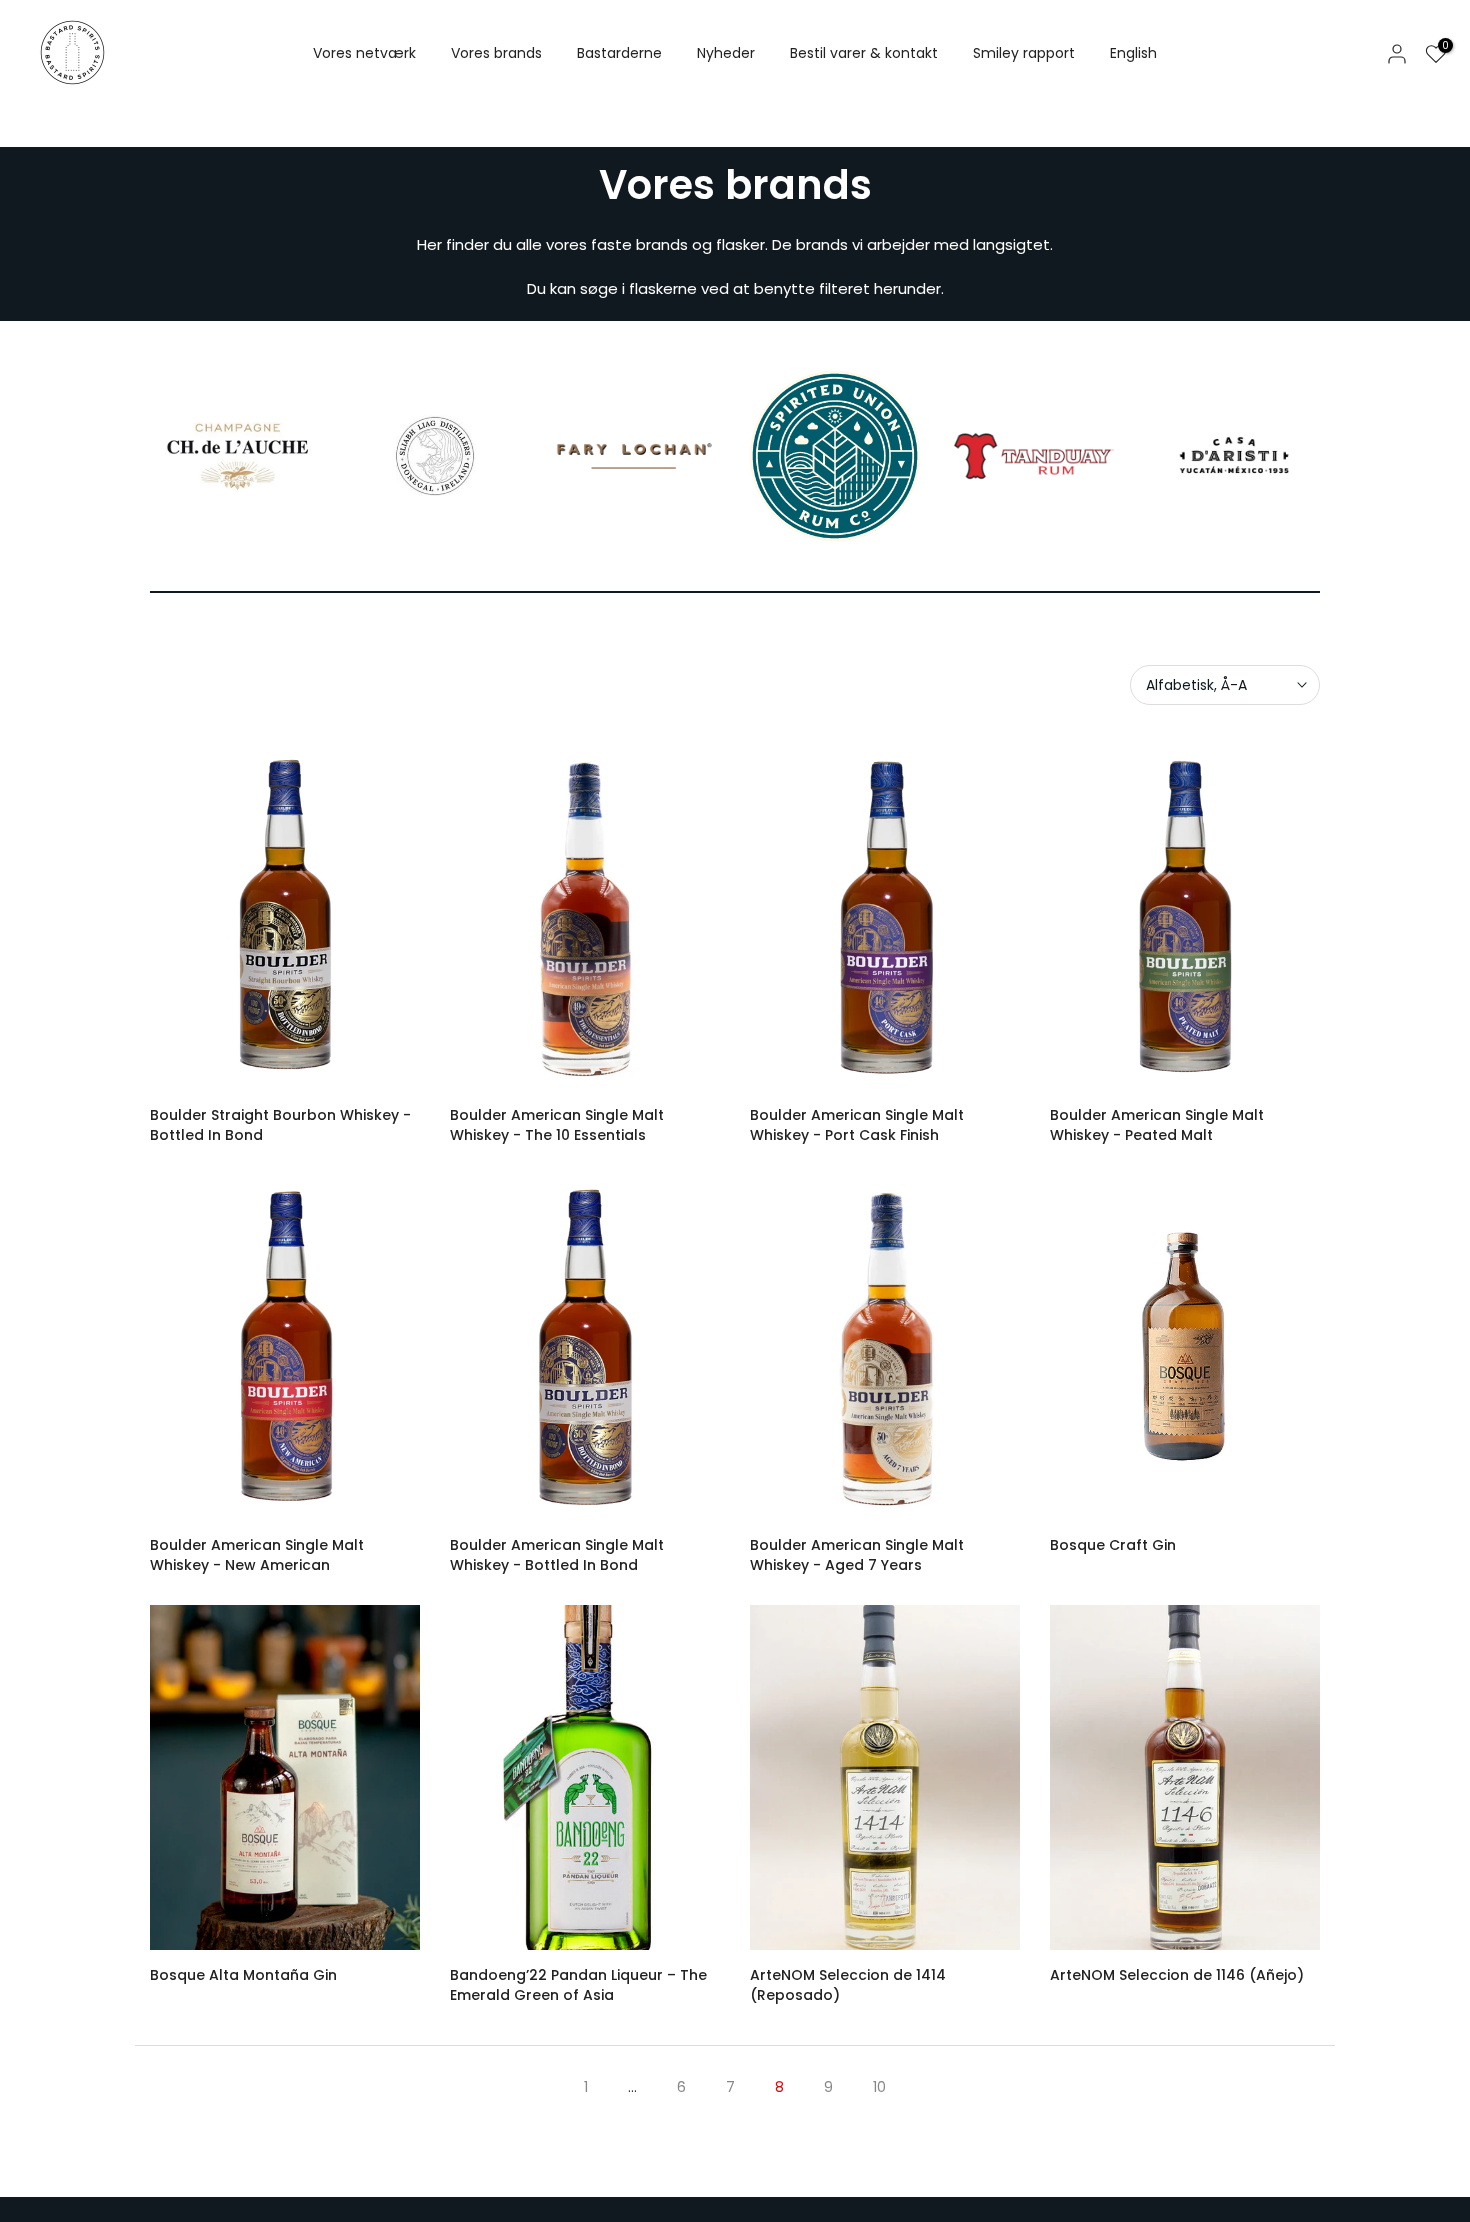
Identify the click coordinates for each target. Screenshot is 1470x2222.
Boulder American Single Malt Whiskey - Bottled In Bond (557, 1555)
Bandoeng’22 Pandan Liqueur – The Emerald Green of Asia (578, 1985)
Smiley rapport (1024, 53)
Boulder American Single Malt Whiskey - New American (257, 1555)
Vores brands (496, 53)
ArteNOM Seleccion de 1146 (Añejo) (1177, 1975)
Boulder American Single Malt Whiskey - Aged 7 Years (857, 1555)
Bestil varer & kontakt (864, 53)
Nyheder (726, 53)
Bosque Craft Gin (1113, 1545)
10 (879, 2087)
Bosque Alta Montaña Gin (243, 1975)
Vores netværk (364, 53)
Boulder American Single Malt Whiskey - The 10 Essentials (557, 1125)
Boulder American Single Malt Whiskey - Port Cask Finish (857, 1125)
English (1133, 53)
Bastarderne (619, 53)
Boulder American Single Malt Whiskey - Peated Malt (1157, 1125)
